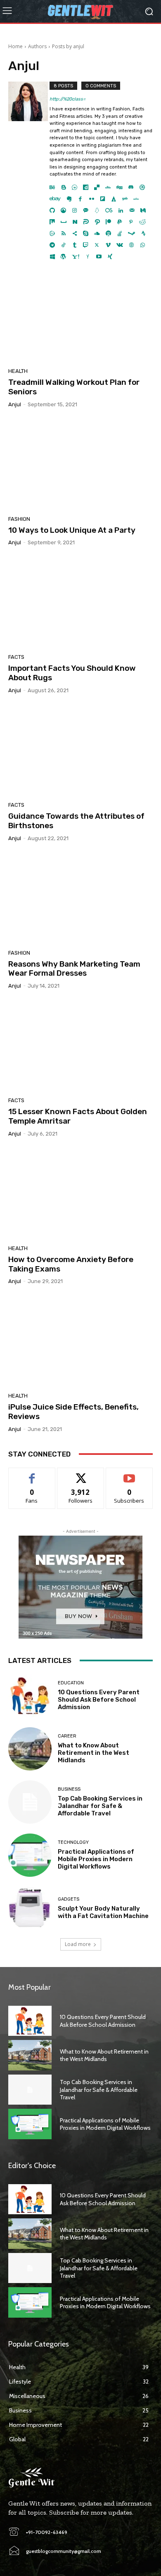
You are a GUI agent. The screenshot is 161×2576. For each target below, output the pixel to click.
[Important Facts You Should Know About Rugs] (80, 603)
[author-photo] (29, 171)
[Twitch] (86, 243)
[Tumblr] (75, 243)
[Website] (131, 243)
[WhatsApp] (143, 243)
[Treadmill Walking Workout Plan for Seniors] (80, 317)
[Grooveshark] (63, 208)
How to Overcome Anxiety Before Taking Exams (71, 1264)
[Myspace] (64, 220)
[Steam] (131, 231)
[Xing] (110, 254)
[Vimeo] (108, 243)
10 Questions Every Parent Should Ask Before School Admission (99, 1700)
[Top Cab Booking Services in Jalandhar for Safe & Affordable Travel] (30, 1802)
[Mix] (52, 220)
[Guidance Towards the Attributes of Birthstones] (80, 751)
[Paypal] (120, 220)
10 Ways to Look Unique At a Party (72, 530)
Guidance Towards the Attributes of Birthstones (76, 821)
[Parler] (86, 220)
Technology (73, 1842)
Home (15, 46)
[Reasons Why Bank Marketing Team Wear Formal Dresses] (80, 899)
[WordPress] (63, 254)
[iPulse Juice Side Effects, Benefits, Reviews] (80, 1342)
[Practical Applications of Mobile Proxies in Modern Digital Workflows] (30, 1855)
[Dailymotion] (86, 185)
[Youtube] (99, 254)
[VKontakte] (120, 243)
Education (71, 1683)
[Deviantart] (108, 185)
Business (69, 1789)
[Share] (75, 231)
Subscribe (129, 1474)
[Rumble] (52, 231)
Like (32, 1474)
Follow (81, 1474)
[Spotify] (108, 231)
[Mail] (132, 208)
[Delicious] (97, 185)
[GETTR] (136, 197)
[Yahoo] (76, 254)
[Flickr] (91, 197)
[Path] (97, 220)
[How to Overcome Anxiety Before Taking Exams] (80, 1194)
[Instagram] (75, 208)
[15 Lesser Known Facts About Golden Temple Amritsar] (80, 1046)
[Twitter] (97, 243)
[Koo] (97, 208)
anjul (15, 404)
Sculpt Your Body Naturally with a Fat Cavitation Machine (103, 1912)
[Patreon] (108, 220)
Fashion (19, 519)
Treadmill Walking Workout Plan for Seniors (74, 387)
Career (67, 1736)
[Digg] (120, 185)
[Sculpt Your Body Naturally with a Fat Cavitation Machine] (30, 1908)
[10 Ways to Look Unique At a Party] (80, 465)
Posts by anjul (68, 46)
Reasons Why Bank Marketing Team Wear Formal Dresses (74, 969)
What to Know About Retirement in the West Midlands (94, 1753)
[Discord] (131, 185)
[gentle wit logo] (80, 11)
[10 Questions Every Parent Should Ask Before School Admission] (30, 1696)
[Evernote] (69, 197)
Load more (78, 1944)
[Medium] (143, 208)
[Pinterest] (131, 220)
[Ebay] (55, 197)
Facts (16, 657)
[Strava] (143, 231)
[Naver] (75, 220)
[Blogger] (63, 185)
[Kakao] (86, 208)
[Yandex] (88, 254)
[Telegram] (52, 243)
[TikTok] (63, 243)
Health (18, 371)
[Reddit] (142, 220)
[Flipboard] (103, 197)
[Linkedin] (121, 208)
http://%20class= (67, 99)
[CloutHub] (75, 185)
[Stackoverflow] (120, 231)
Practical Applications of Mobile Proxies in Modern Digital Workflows (96, 1859)
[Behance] (52, 185)
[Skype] (86, 231)
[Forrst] (114, 197)
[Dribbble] (142, 185)
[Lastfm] (109, 208)
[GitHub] (52, 208)
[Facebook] (80, 197)
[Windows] (52, 254)
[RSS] (63, 231)
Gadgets (69, 1899)
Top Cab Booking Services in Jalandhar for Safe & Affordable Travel (100, 1806)
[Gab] (125, 197)
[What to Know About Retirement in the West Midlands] (30, 1749)
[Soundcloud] (97, 231)
